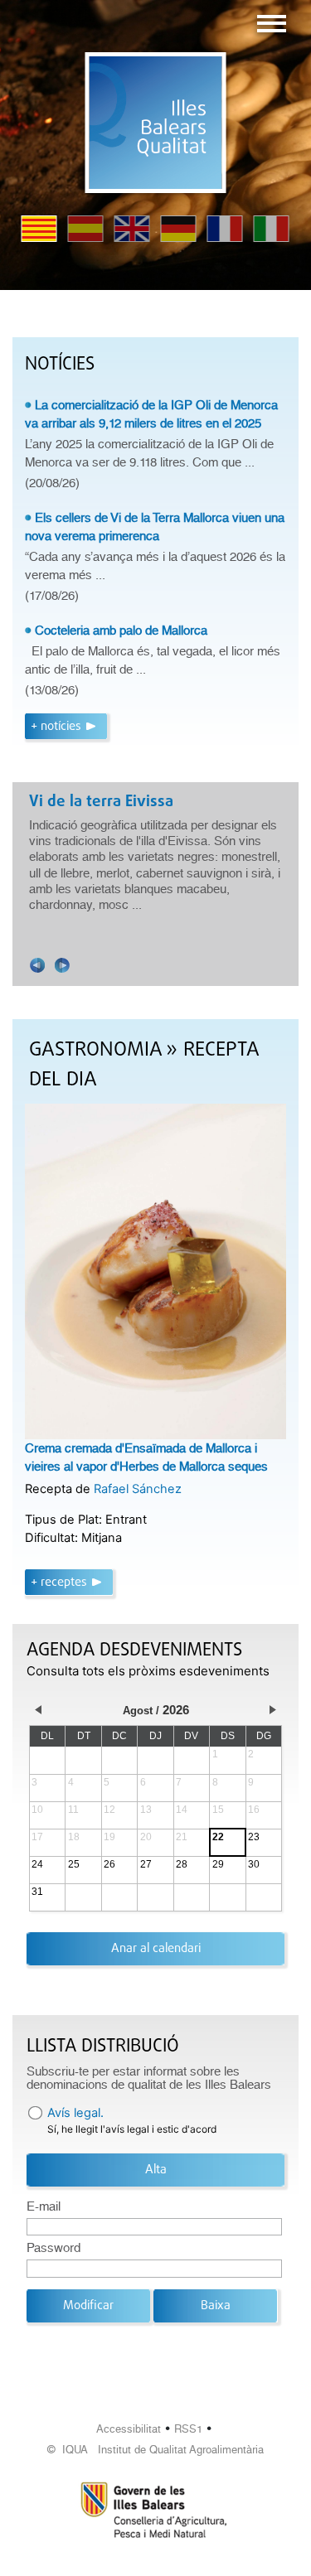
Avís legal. (75, 2113)
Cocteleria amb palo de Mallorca (121, 631)
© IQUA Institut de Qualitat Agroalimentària (155, 2450)
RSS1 (188, 2429)
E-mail (44, 2206)
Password (53, 2248)
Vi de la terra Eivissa (101, 802)
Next (62, 965)
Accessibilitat (129, 2429)
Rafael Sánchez (138, 1489)
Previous (37, 965)
